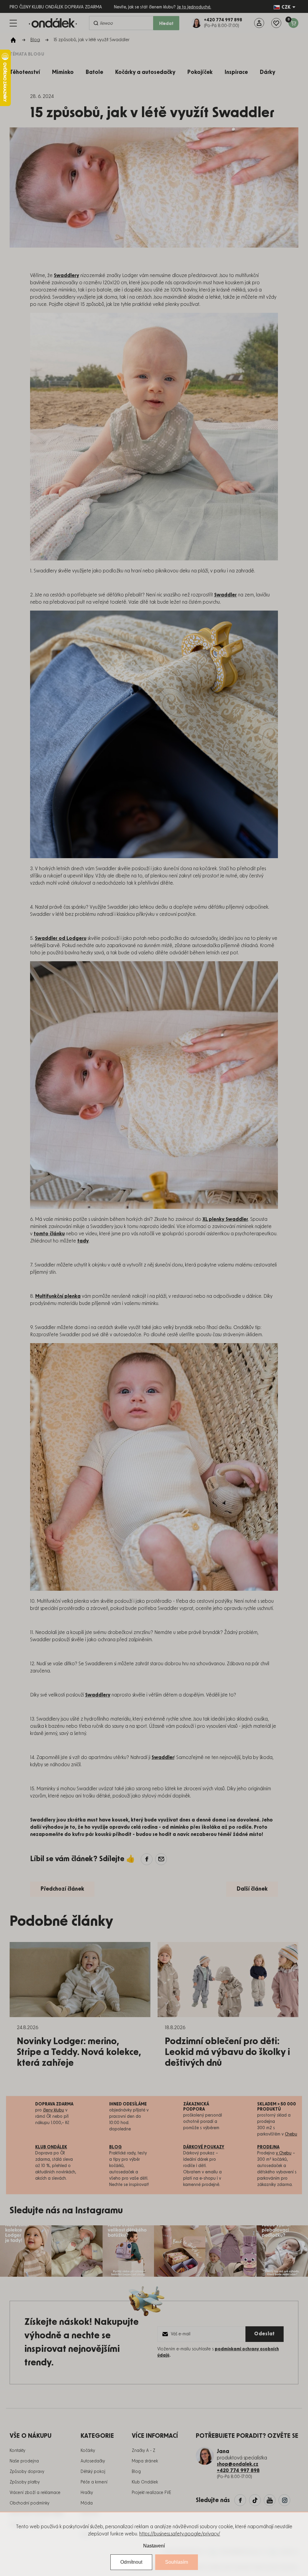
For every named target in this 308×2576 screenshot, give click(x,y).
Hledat (166, 24)
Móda (87, 2503)
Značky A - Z (143, 2451)
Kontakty (17, 2451)
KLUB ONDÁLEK (51, 2147)
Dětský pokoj (93, 2472)
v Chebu (284, 2153)
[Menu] (13, 23)
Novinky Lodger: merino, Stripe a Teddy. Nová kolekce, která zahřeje (79, 2052)
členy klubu (54, 2110)
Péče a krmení (94, 2482)
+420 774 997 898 (238, 2471)
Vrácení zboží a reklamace (35, 2493)
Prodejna (268, 2147)
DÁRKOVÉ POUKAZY (204, 2147)
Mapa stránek (145, 2461)
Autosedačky (93, 2461)
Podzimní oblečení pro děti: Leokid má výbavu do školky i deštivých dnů (227, 2052)
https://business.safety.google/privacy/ (180, 2534)
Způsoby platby (25, 2482)
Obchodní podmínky (29, 2503)
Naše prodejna (24, 2461)
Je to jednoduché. (194, 7)
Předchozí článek (62, 1889)
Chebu (291, 2134)
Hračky (87, 2493)
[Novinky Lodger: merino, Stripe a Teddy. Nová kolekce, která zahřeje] (80, 1980)
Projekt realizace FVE (151, 2493)
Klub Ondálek (145, 2482)
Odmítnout (131, 2562)
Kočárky (88, 2451)
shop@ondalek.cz (238, 2464)
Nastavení (154, 2546)
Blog (136, 2472)
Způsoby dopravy (27, 2472)
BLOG (115, 2147)
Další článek (252, 1889)
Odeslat (265, 2334)
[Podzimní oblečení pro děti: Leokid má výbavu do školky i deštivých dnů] (228, 1980)
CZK (286, 7)
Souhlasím (177, 2562)
